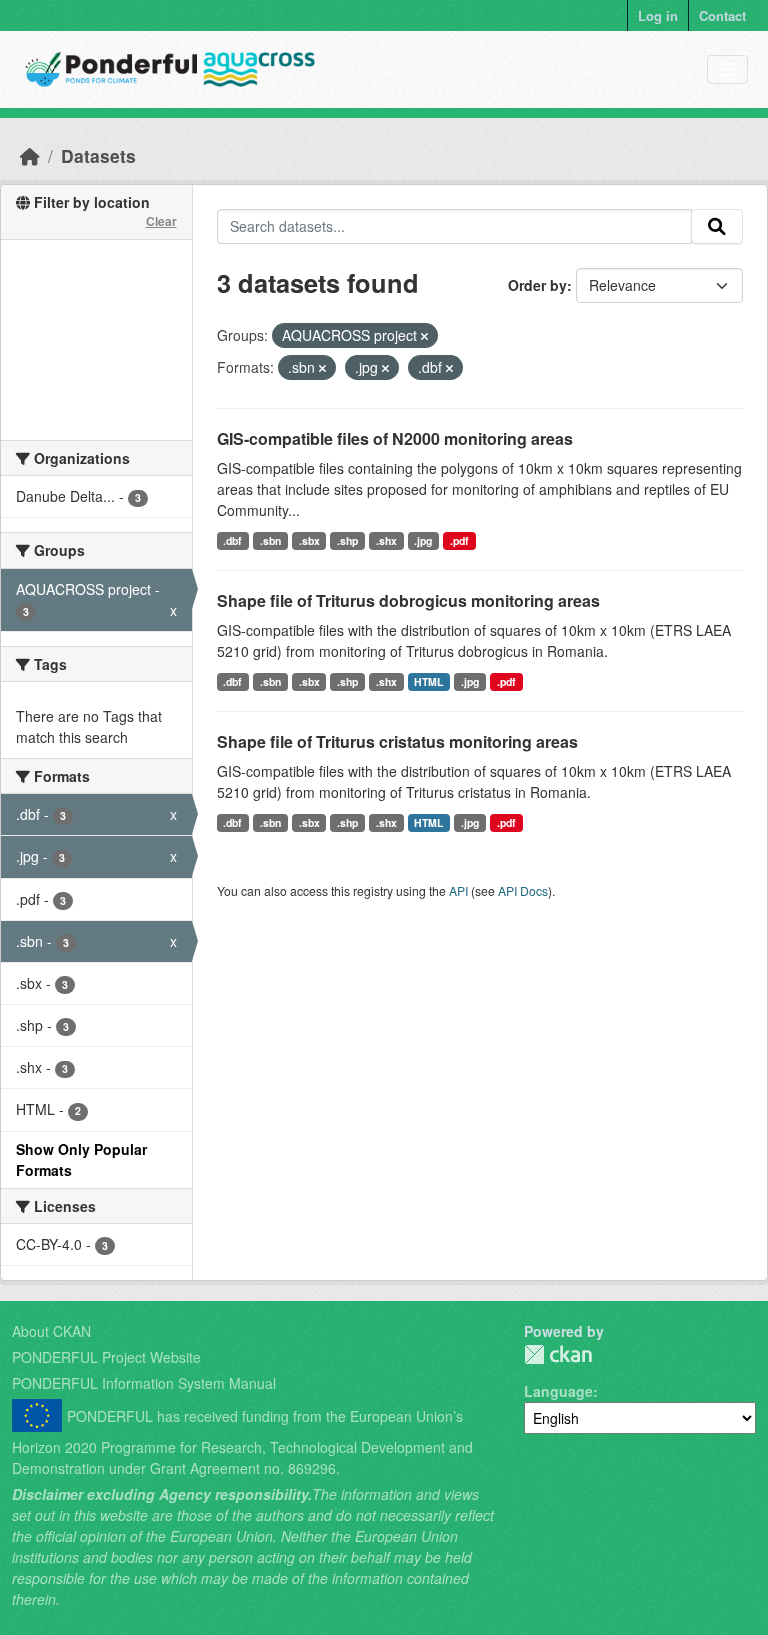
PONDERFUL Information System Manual (144, 1383)
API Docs (523, 890)
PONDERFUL (558, 1354)
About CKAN (51, 1331)
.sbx (309, 540)
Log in (658, 15)
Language (558, 1391)
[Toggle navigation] (727, 69)
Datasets (98, 155)
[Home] (30, 155)
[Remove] (424, 336)
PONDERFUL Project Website (106, 1357)
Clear (161, 221)
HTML (428, 681)
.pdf (459, 540)
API (458, 890)
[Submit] (717, 227)
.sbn (270, 540)
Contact (722, 15)
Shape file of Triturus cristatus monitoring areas (397, 741)
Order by (537, 285)
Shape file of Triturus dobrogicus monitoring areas (408, 600)
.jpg (423, 540)
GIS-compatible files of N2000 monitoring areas (395, 438)
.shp (347, 540)
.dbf (232, 540)
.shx (386, 540)
